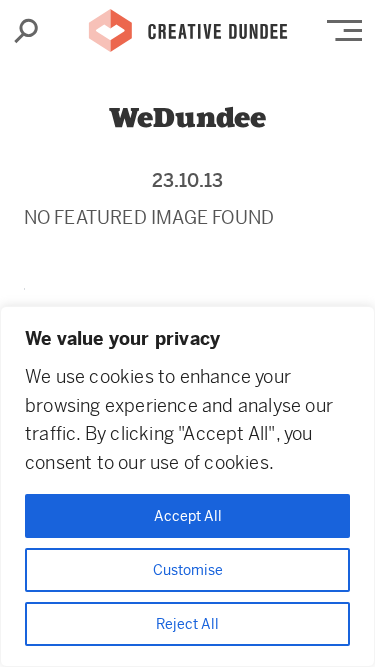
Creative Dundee (188, 25)
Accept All (188, 516)
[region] (187, 486)
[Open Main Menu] (344, 30)
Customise (188, 570)
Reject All (187, 624)
